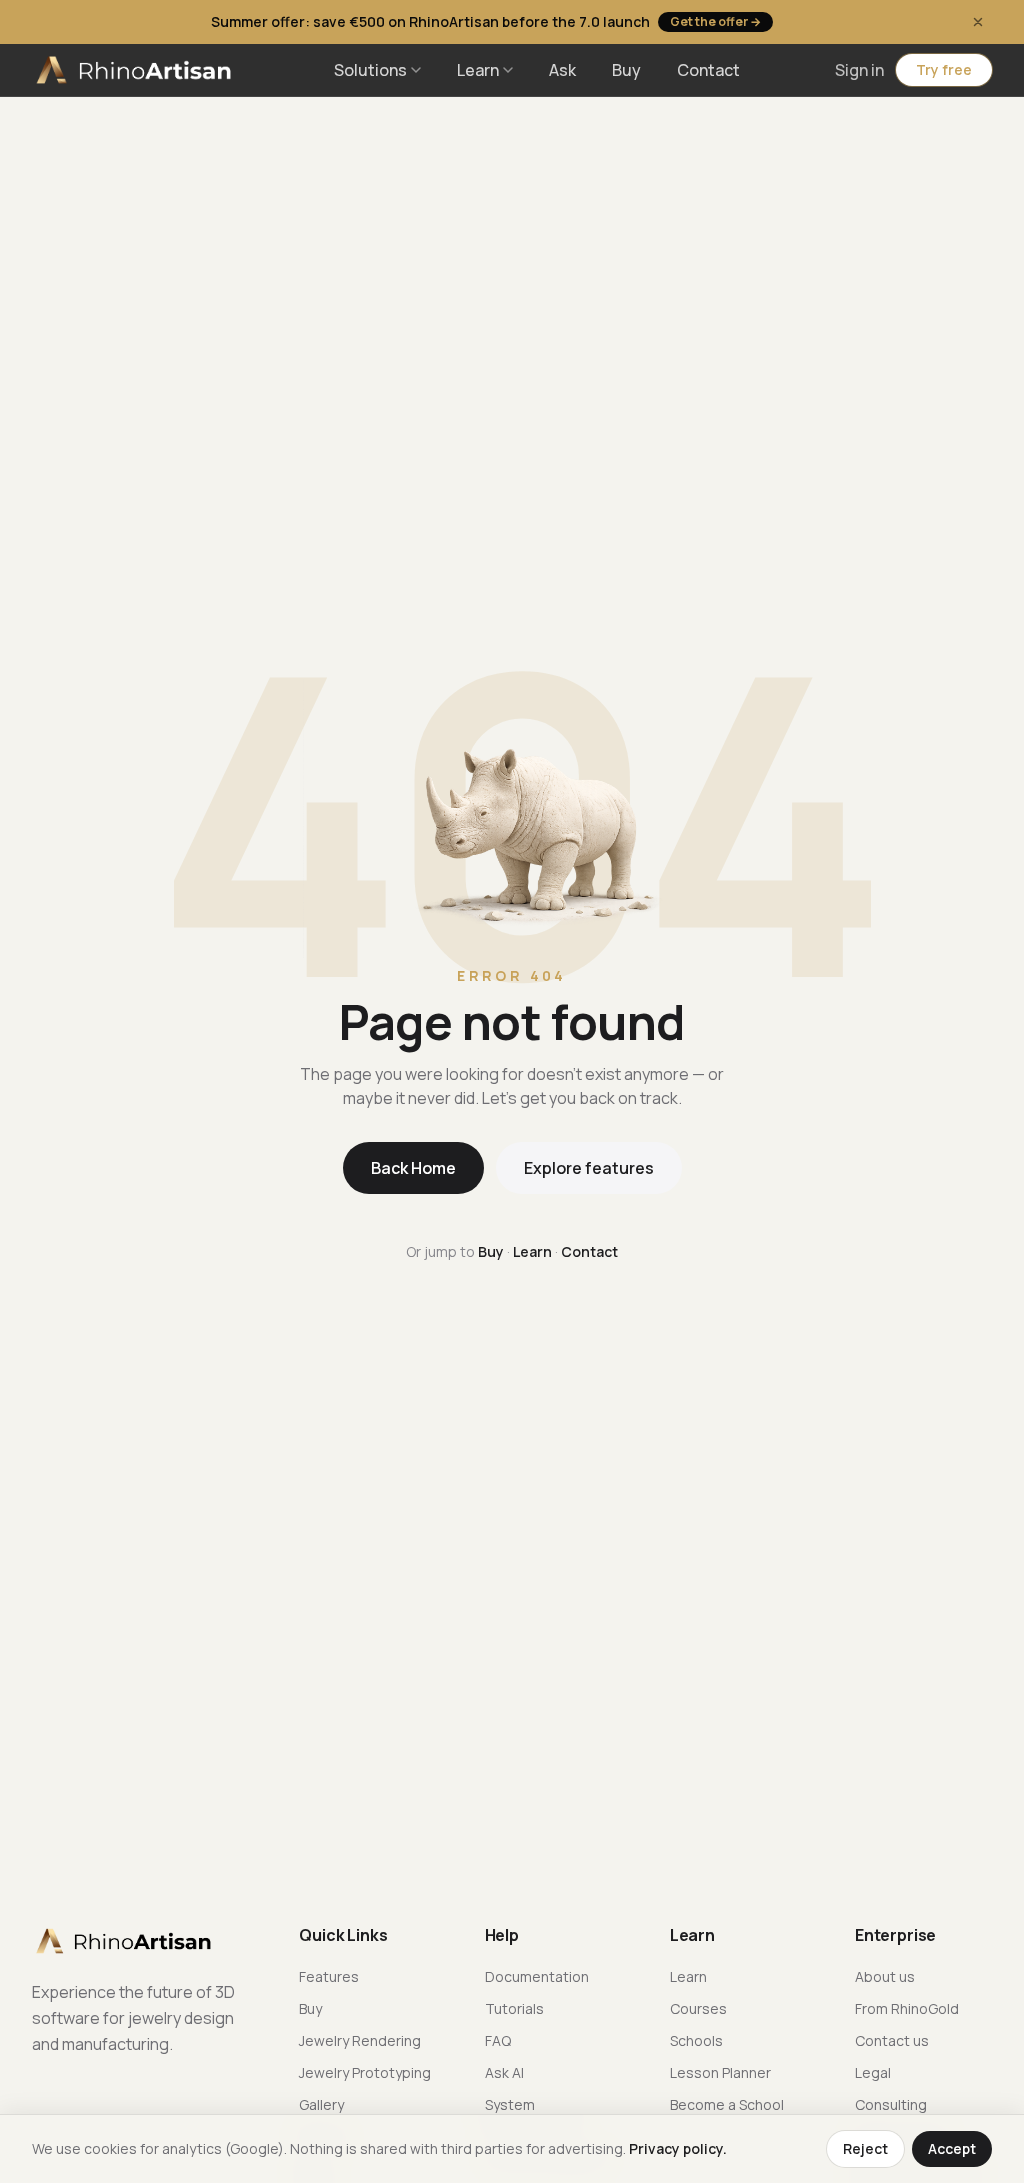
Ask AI (504, 2072)
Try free (944, 69)
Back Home (413, 1168)
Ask (562, 70)
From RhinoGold (907, 2008)
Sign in (859, 70)
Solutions (370, 70)
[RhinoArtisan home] (136, 70)
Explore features (589, 1168)
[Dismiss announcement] (978, 22)
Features (329, 1976)
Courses (698, 2008)
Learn (478, 70)
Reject (865, 2148)
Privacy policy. (678, 2148)
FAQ (498, 2040)
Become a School (727, 2104)
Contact (708, 70)
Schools (696, 2040)
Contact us (892, 2040)
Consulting (891, 2104)
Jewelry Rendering (360, 2040)
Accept (952, 2148)
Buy (626, 70)
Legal (873, 2072)
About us (885, 1976)
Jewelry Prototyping (365, 2072)
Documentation (537, 1976)
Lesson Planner (720, 2072)
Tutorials (514, 2008)
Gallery (321, 2104)
